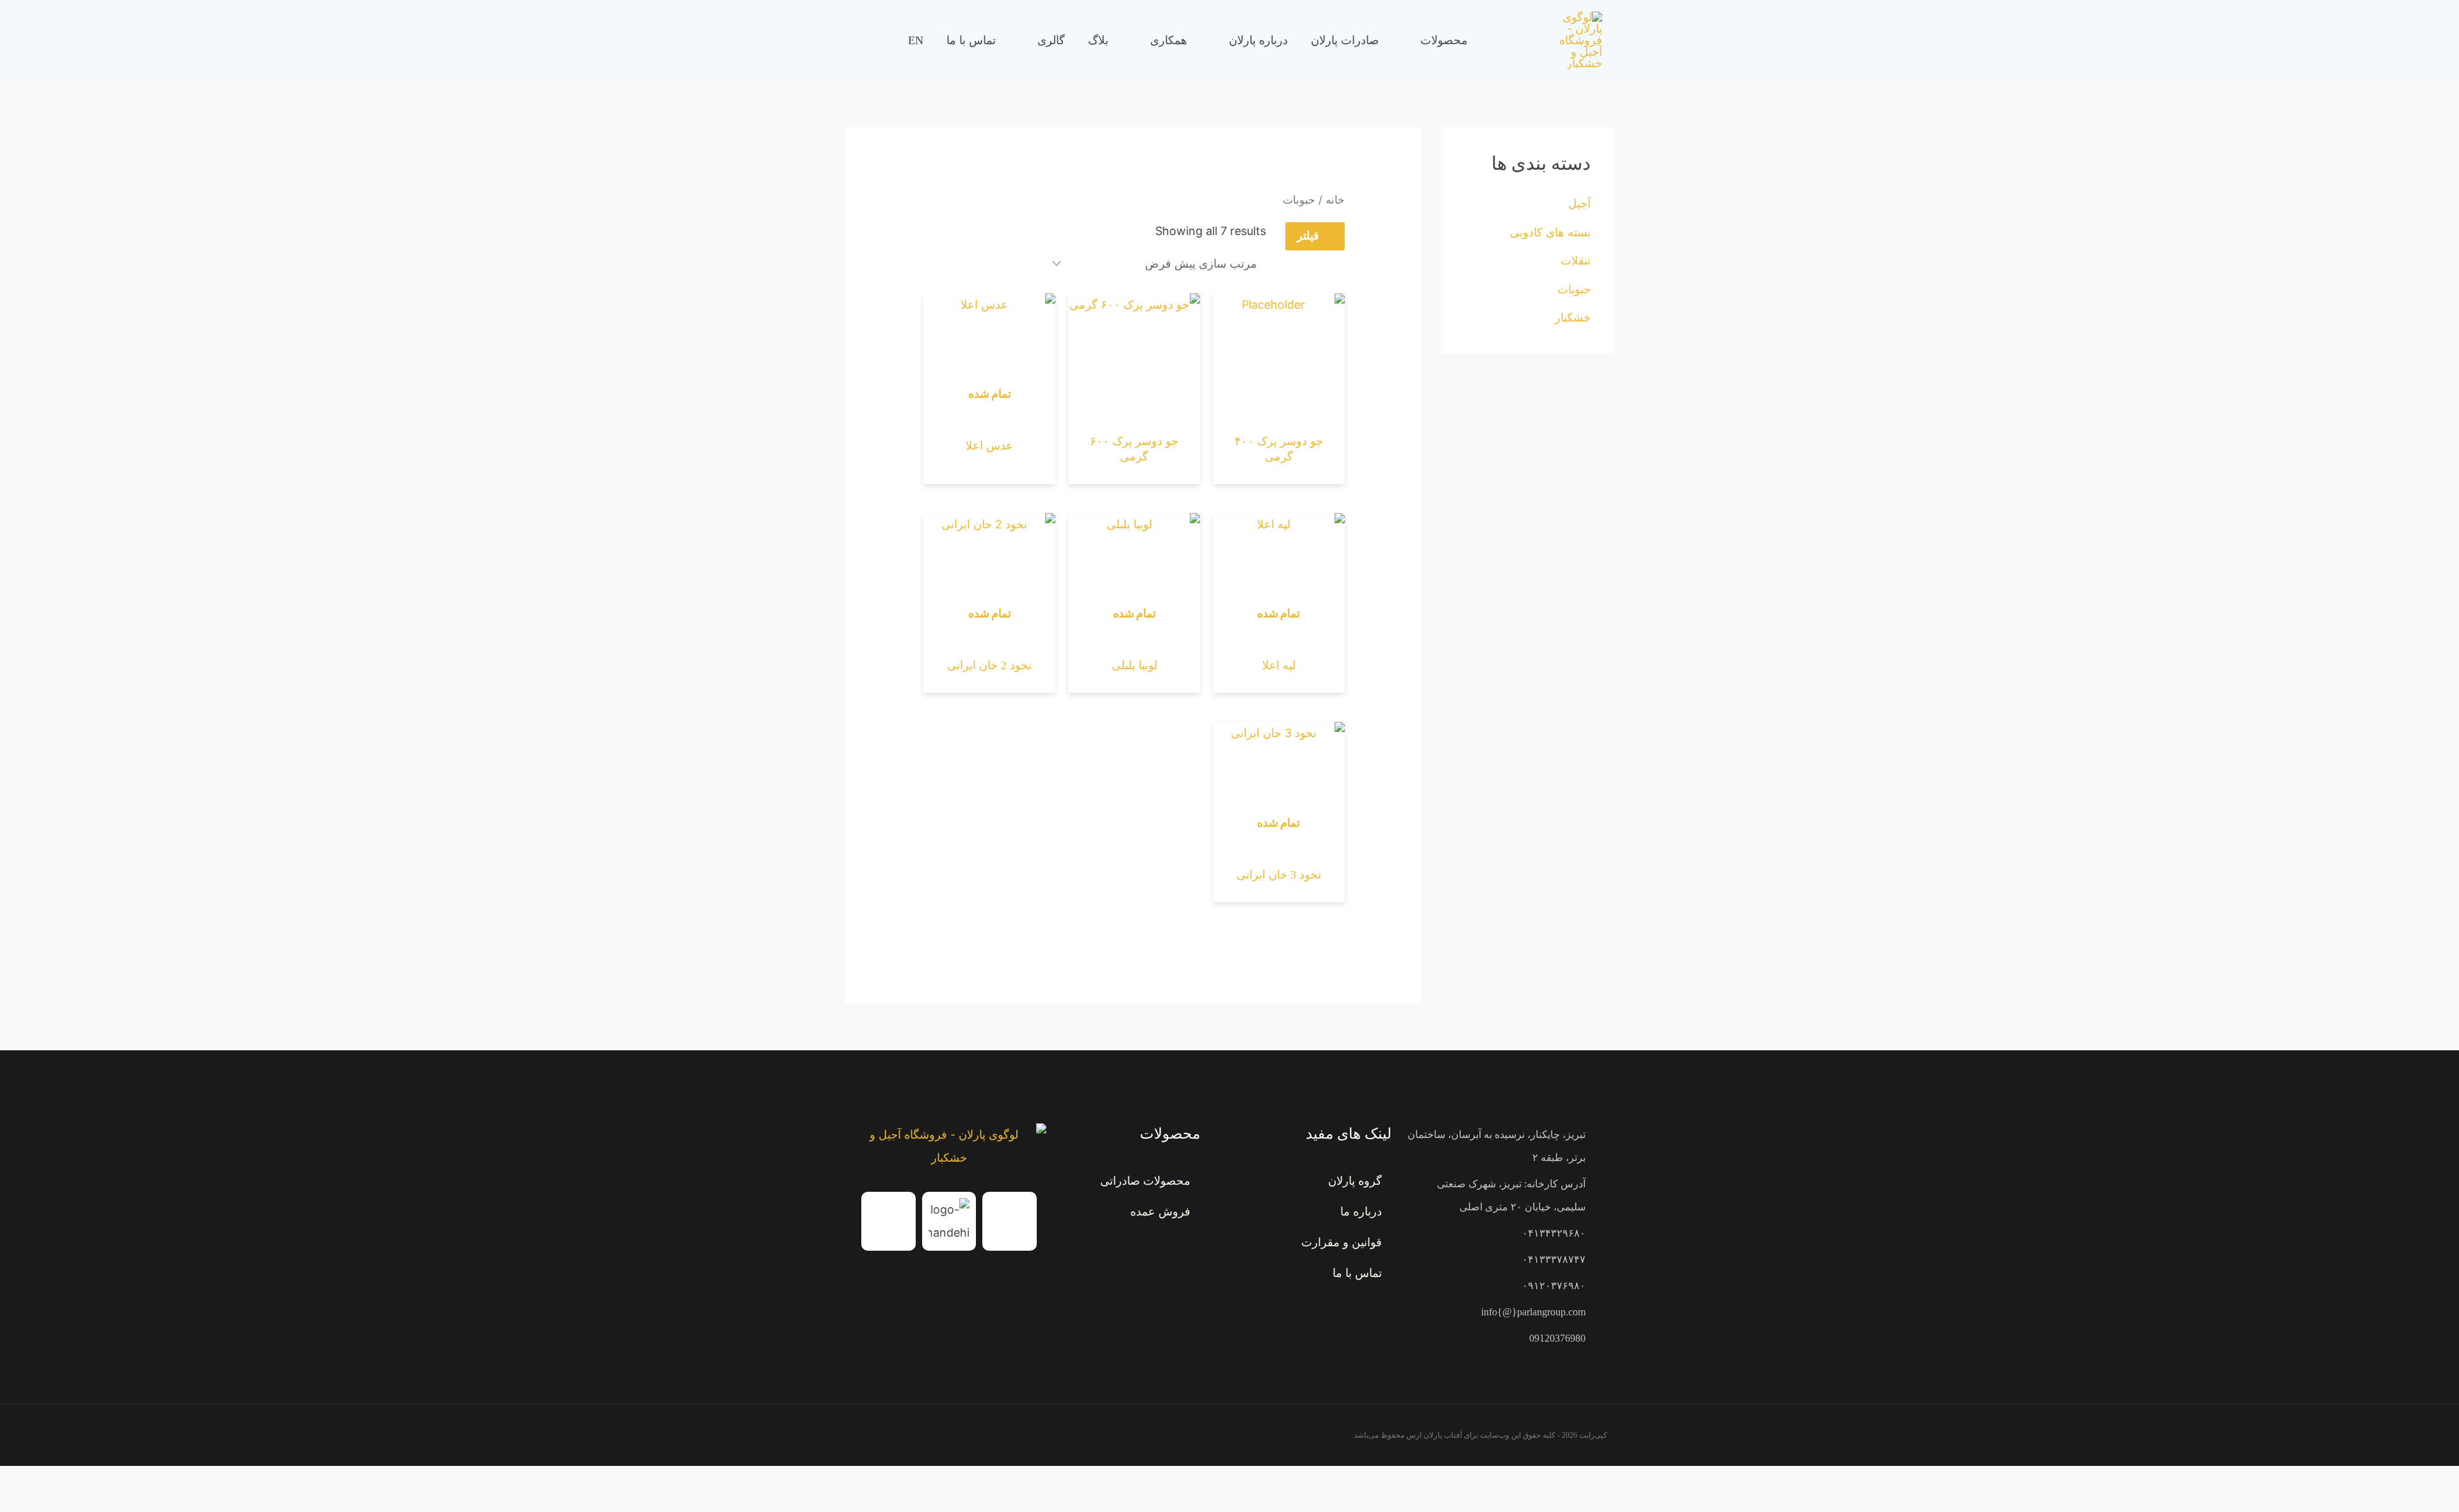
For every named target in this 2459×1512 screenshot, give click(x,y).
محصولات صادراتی (1145, 1181)
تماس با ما (1357, 1273)
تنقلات (1576, 260)
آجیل (1579, 203)
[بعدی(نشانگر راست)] (2417, 1504)
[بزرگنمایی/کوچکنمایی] (2446, 1481)
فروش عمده (1160, 1212)
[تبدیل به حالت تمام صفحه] (2417, 1481)
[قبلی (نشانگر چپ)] (2446, 1504)
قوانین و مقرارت (1342, 1242)
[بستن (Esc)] (2360, 1481)
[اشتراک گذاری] (2389, 1481)
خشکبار (1573, 317)
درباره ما (1361, 1212)
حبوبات (1574, 289)
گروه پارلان (1355, 1181)
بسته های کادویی (1550, 232)
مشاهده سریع (1279, 413)
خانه (1335, 200)
